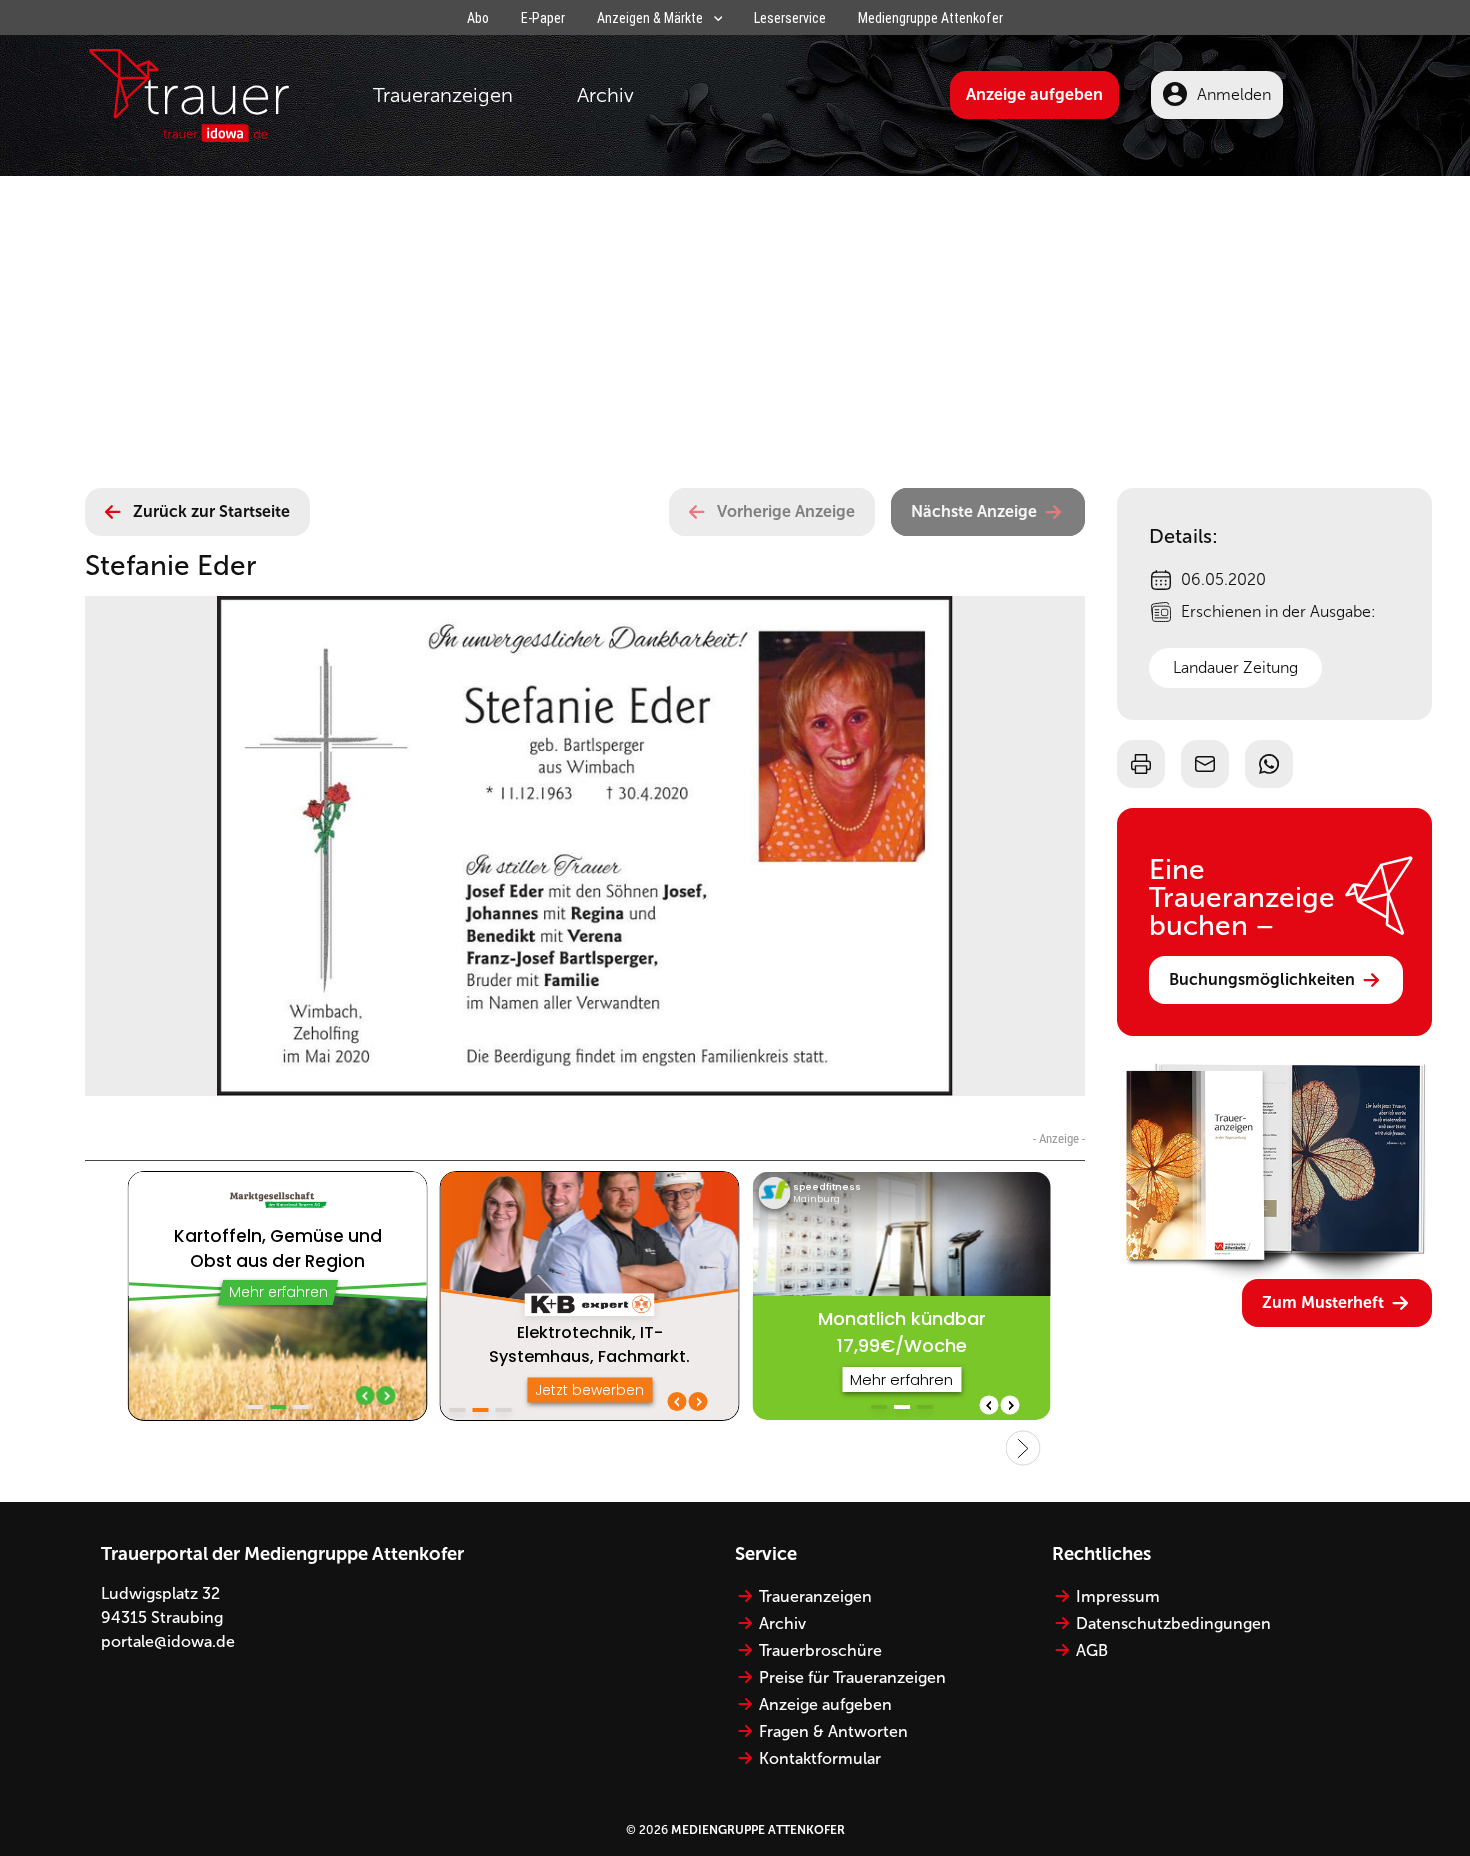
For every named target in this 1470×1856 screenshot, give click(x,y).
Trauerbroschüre (820, 1650)
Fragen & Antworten (833, 1731)
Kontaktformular (820, 1758)
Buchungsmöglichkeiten (1262, 979)
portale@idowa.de (168, 1641)
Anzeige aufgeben (1034, 94)
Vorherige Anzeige (786, 511)
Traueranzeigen (443, 95)
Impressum (1118, 1596)
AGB (1092, 1650)
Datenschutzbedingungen (1173, 1623)
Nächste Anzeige (974, 511)
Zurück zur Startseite (211, 511)
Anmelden (1234, 94)
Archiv (605, 95)
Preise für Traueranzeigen (852, 1677)
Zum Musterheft (1323, 1302)
